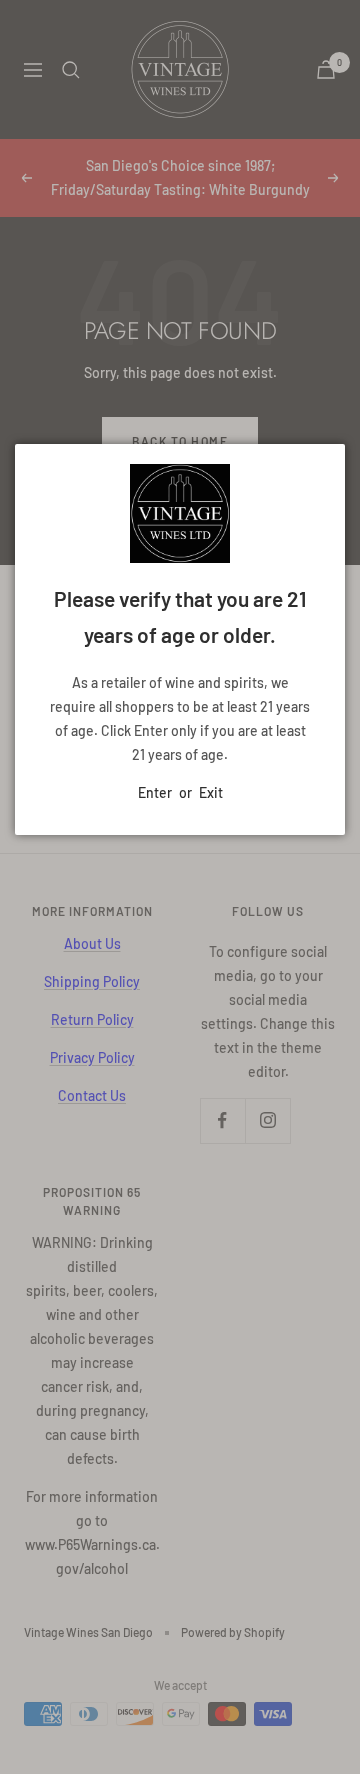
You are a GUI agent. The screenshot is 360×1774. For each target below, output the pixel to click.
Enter (155, 792)
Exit (211, 792)
